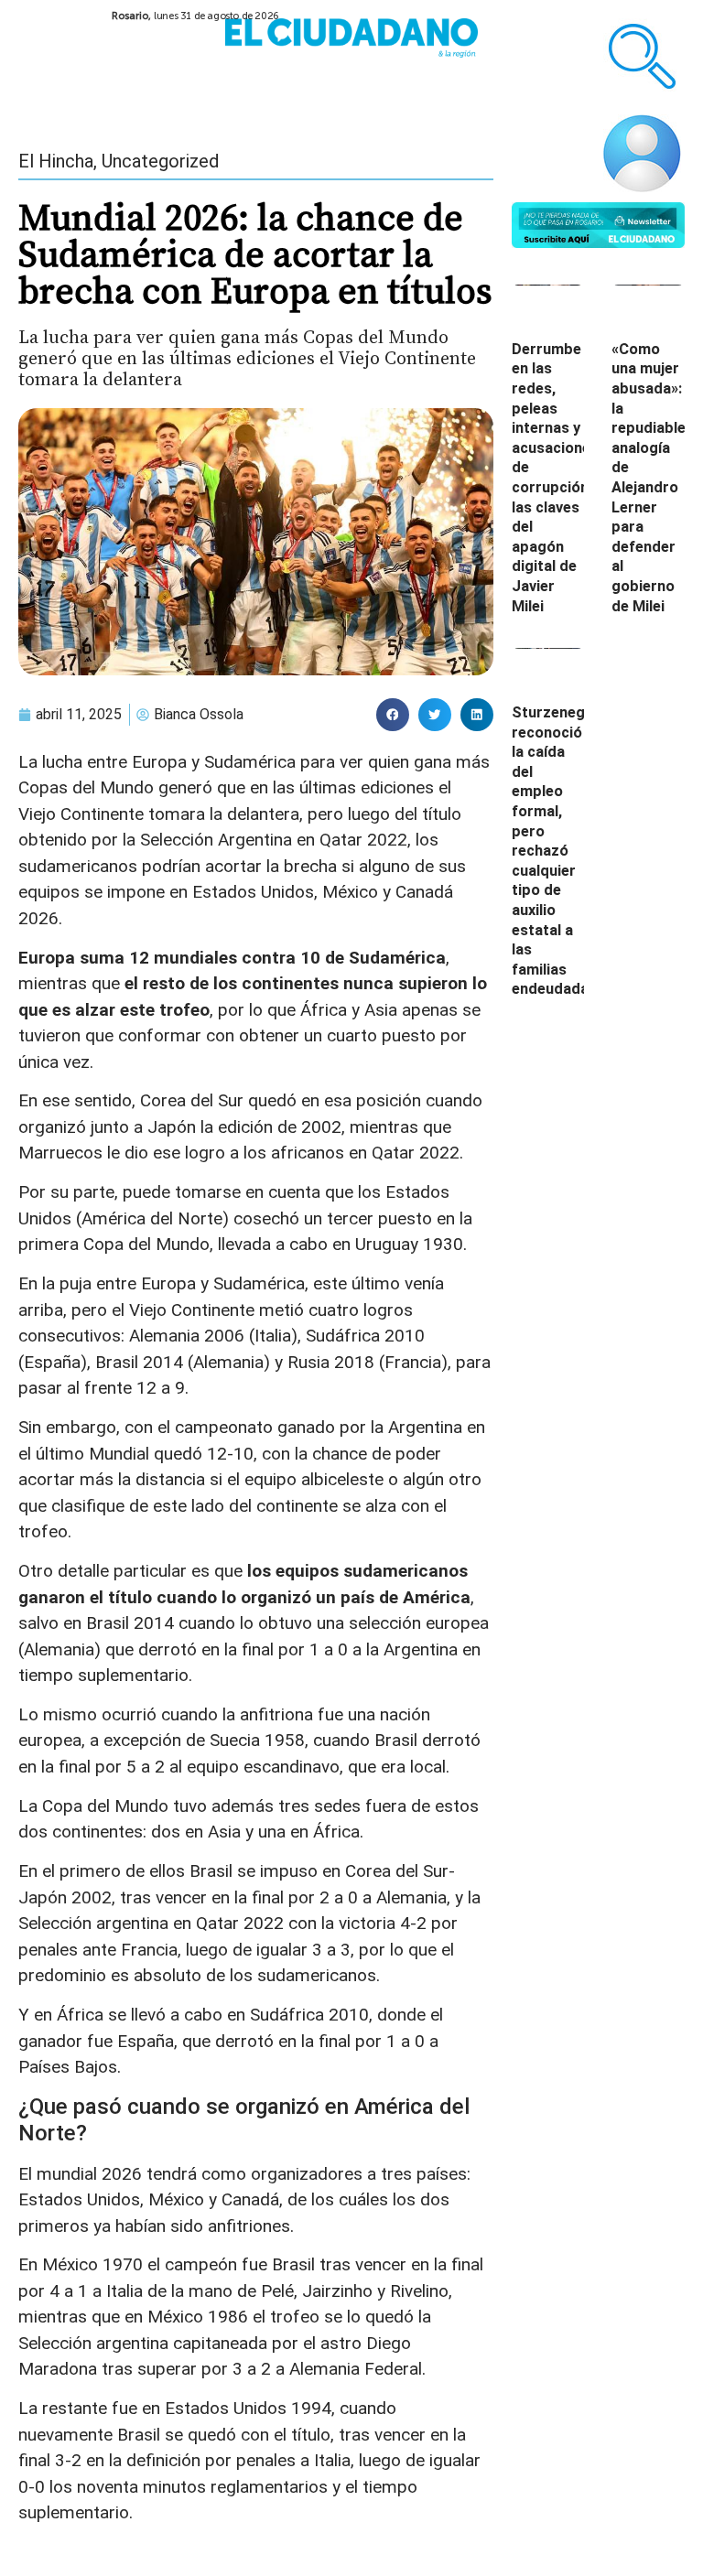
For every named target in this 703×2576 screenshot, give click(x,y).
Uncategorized (160, 161)
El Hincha (56, 161)
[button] (393, 715)
